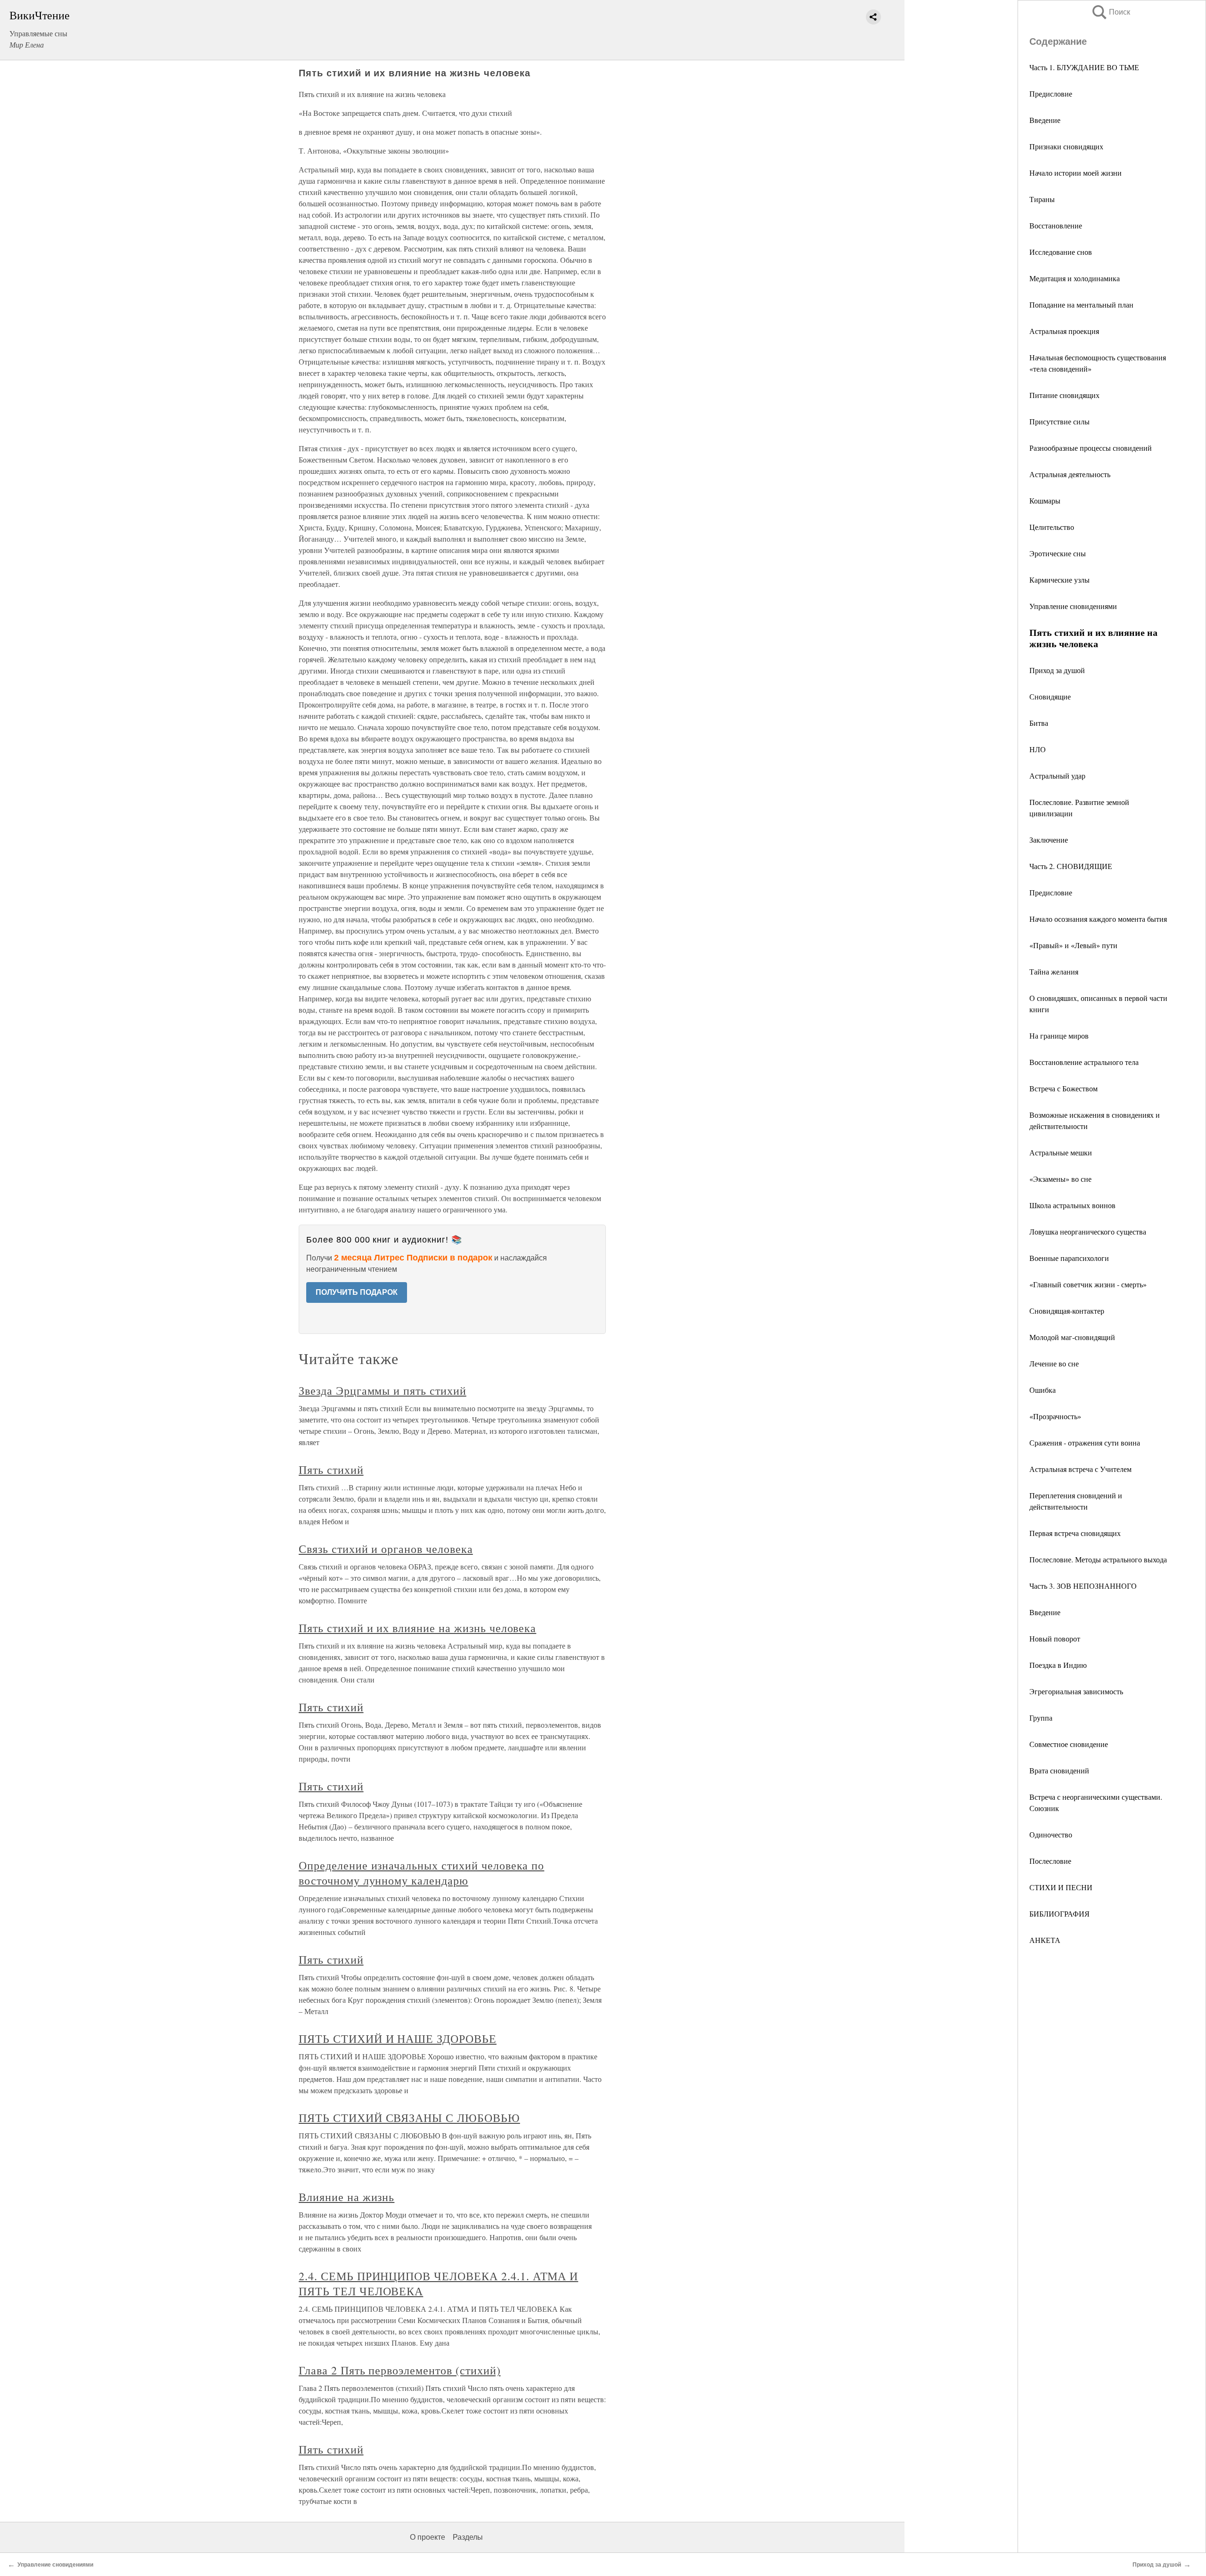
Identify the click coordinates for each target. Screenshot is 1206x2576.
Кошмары (1045, 500)
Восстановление (1056, 225)
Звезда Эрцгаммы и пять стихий (383, 1390)
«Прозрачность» (1055, 1416)
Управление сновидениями (1073, 606)
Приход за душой (1057, 670)
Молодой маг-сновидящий (1072, 1337)
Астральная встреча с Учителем (1080, 1469)
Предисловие (1051, 93)
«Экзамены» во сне (1060, 1179)
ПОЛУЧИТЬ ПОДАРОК (357, 1292)
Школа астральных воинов (1072, 1205)
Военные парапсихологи (1069, 1258)
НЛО (1038, 749)
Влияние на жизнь (346, 2197)
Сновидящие (1050, 696)
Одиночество (1051, 1834)
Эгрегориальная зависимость (1076, 1691)
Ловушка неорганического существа (1088, 1231)
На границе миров (1059, 1036)
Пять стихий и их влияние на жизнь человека (417, 1628)
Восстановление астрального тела (1084, 1062)
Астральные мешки (1061, 1152)
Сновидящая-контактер (1067, 1311)
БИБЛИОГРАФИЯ (1059, 1914)
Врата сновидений (1059, 1770)
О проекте (428, 2537)
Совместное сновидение (1069, 1744)
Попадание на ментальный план (1081, 305)
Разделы (468, 2537)
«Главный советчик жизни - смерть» (1088, 1284)
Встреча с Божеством (1063, 1088)
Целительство (1052, 527)
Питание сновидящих (1064, 395)
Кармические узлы (1059, 580)
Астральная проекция (1064, 331)
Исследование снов (1061, 252)
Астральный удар (1057, 776)
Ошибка (1043, 1390)
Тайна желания (1054, 971)
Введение (1045, 120)
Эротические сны (1058, 553)
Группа (1041, 1718)
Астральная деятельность (1070, 474)
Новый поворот (1055, 1638)
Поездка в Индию (1058, 1665)
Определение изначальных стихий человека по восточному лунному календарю (421, 1873)
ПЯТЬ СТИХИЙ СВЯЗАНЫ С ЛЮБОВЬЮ (409, 2118)
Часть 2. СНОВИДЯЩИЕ (1071, 866)
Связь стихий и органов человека (386, 1549)
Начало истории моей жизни (1076, 173)
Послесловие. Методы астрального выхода (1098, 1559)
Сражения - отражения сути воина (1085, 1442)
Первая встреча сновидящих (1075, 1533)
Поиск (1110, 12)
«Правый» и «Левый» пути (1073, 945)
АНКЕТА (1045, 1940)
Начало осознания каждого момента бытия (1098, 919)
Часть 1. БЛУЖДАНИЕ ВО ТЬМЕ (1084, 67)
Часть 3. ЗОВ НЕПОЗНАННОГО (1083, 1586)
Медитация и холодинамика (1075, 278)
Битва (1039, 723)
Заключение (1049, 840)
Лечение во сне (1054, 1363)
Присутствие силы (1059, 421)
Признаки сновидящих (1066, 146)
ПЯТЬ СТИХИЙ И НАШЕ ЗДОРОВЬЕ (398, 2039)
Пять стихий (331, 1470)
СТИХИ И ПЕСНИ (1061, 1887)
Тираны (1042, 199)
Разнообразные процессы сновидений (1091, 448)
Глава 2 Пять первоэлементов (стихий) (400, 2370)
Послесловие (1050, 1861)
